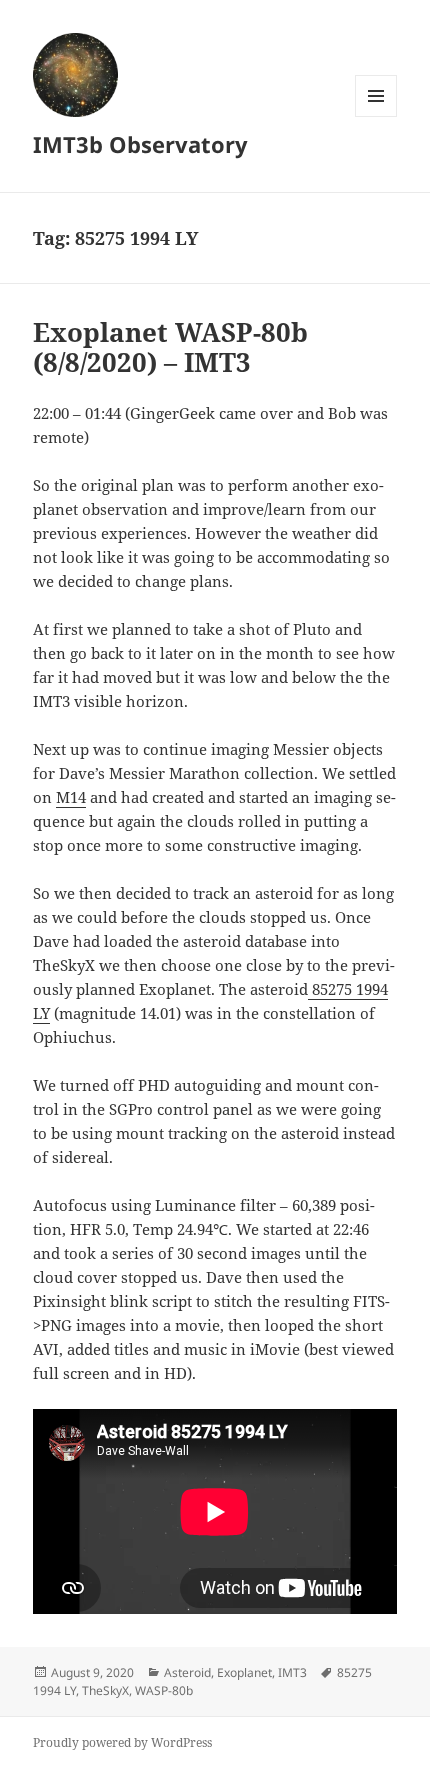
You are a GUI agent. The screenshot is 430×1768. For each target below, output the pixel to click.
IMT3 (292, 1672)
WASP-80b (164, 1690)
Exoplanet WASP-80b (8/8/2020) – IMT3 (170, 347)
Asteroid (187, 1672)
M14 (71, 797)
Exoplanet (244, 1672)
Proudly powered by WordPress (122, 1742)
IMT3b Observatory (140, 144)
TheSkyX (105, 1690)
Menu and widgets (376, 116)
